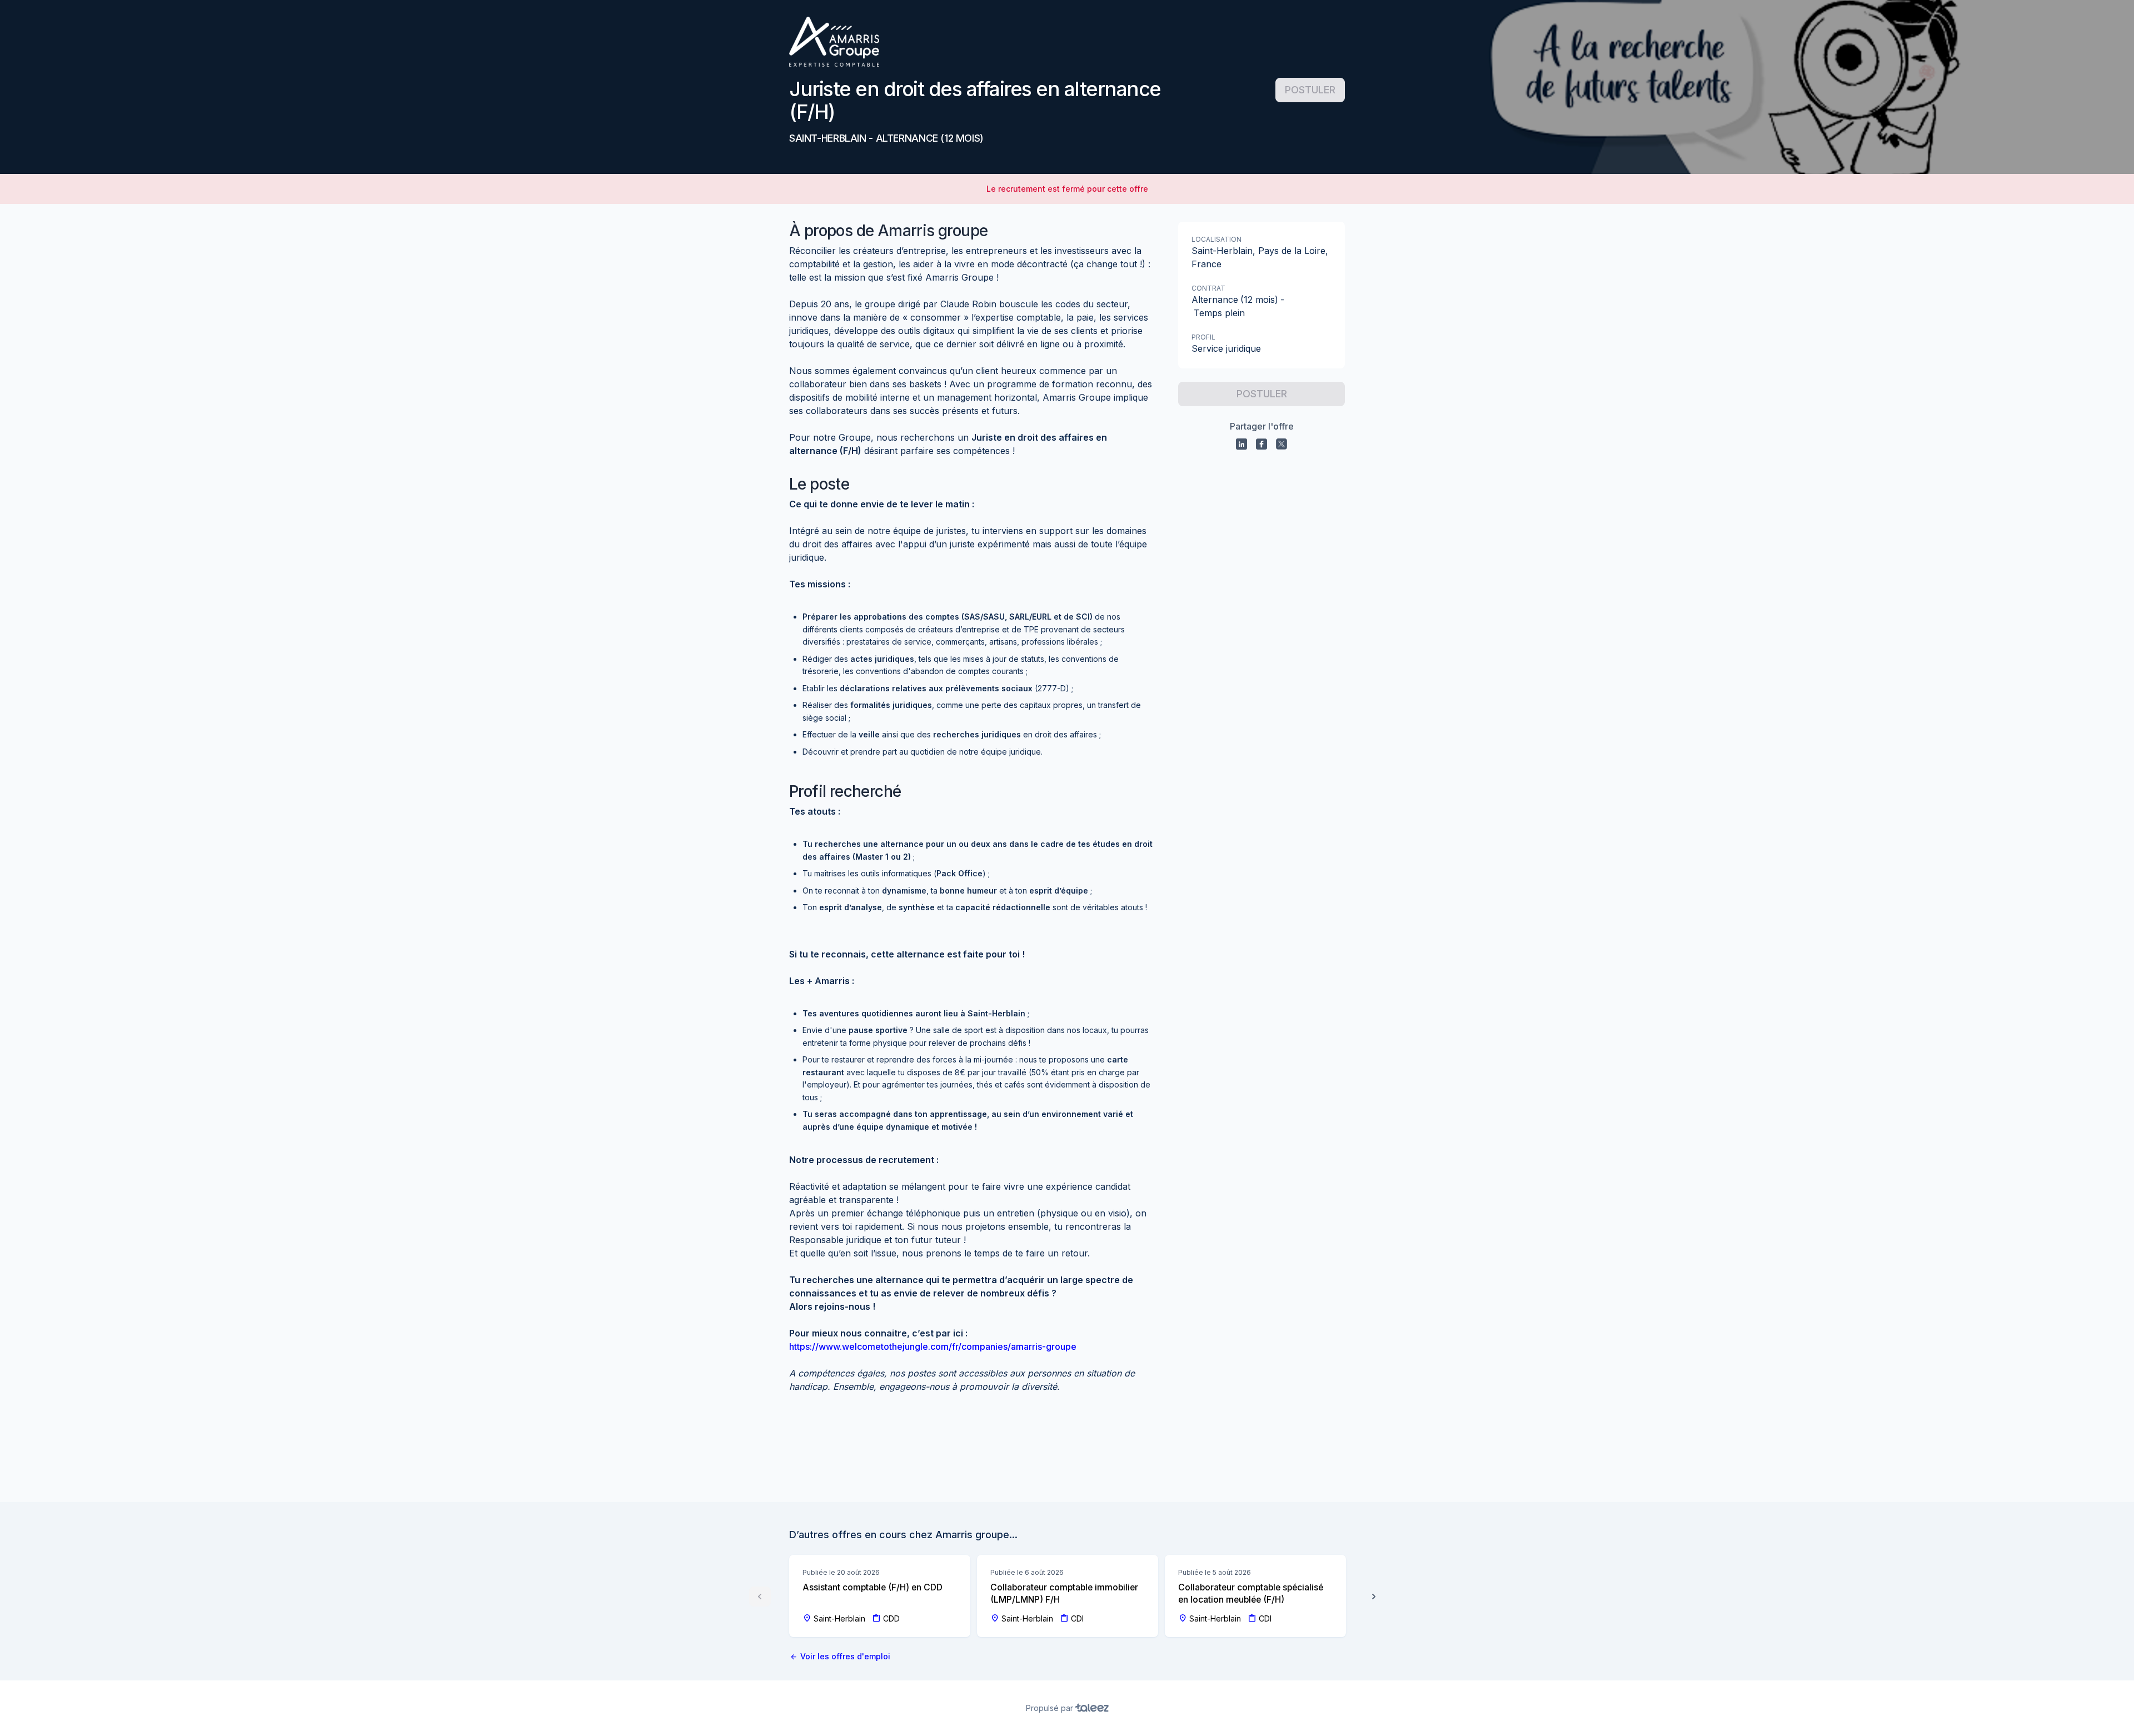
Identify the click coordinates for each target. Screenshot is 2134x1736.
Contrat (1208, 288)
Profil (1203, 337)
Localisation (1216, 239)
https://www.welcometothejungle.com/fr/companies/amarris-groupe (933, 1346)
